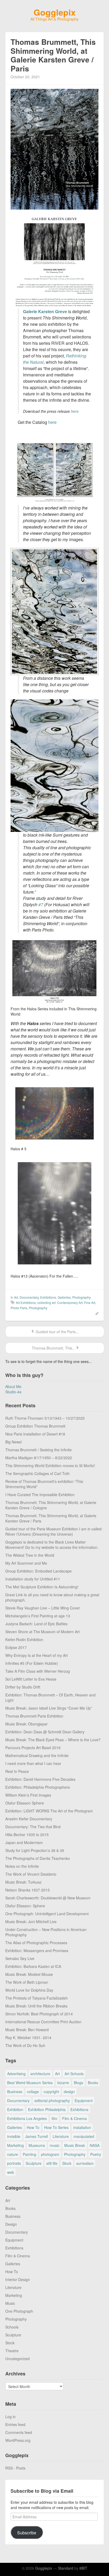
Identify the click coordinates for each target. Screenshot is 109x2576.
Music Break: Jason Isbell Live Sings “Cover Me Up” (49, 1708)
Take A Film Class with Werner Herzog (38, 1671)
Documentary (29, 1297)
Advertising (16, 2074)
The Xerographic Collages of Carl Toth (37, 1473)
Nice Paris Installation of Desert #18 (35, 1434)
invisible (14, 2136)
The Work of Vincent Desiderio (31, 1874)
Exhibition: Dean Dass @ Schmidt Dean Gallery (45, 1732)
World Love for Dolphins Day (29, 1990)
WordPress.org (18, 2440)
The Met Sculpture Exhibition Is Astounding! (42, 1587)
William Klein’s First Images (28, 1795)
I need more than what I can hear (33, 1763)
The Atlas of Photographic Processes (36, 1943)
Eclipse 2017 (16, 1647)
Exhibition (15, 2109)
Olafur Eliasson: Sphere (25, 1906)
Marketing (15, 2145)
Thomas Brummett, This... (53, 1348)
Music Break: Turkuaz (23, 1882)
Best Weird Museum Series (30, 2083)
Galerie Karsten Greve (45, 311)
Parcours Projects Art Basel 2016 (33, 1748)
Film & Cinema (74, 2118)
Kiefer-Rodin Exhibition (24, 1639)
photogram (50, 2154)
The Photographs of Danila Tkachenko (38, 1858)
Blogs (78, 2083)
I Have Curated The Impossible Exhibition (40, 1495)
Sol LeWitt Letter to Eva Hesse (31, 1679)
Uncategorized (17, 2359)
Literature (61, 2136)
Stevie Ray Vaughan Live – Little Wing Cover (43, 1608)
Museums (37, 2145)
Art (16, 1297)
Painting (29, 2154)
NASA (95, 2145)
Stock (67, 2163)
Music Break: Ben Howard (27, 2030)
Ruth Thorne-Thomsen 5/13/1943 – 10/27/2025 (45, 1418)
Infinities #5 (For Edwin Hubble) (32, 1663)
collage (33, 2092)
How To (33, 2127)
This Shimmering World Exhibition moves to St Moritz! (50, 1466)
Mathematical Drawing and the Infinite (37, 1755)
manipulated (84, 2136)
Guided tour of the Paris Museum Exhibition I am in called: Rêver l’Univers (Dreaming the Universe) (54, 1531)
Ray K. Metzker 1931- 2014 (28, 2037)
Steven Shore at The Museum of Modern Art (42, 1632)
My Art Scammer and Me (26, 1563)
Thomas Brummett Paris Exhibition (34, 1716)
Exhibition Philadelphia (47, 2109)
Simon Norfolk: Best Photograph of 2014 (39, 2014)
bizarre (63, 2083)
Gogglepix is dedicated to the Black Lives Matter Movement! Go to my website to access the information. (52, 1545)
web (11, 2172)
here (74, 411)
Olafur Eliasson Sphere (25, 1803)
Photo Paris (19, 1308)
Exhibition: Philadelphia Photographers (38, 1787)
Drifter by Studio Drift (23, 1687)
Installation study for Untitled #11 (33, 1579)
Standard (66, 2568)
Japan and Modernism (24, 1842)
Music (10, 2303)
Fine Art (90, 1302)
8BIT (83, 2568)
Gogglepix (55, 12)
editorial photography (52, 2100)
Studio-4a (13, 1392)
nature (13, 2154)
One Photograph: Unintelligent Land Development (47, 1914)
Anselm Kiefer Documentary (29, 1819)
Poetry (96, 2154)
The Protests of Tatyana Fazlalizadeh (37, 1998)
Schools (12, 2327)
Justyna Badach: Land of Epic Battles (36, 1624)
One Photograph (19, 2311)
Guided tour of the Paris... (57, 1332)
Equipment (84, 2100)
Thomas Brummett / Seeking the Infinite (38, 1450)
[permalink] (95, 1313)
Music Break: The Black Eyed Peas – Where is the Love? (53, 1740)
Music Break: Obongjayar (26, 1724)
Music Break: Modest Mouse (29, 1974)
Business (15, 2092)
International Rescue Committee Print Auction (43, 2022)
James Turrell (37, 2136)
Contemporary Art (70, 1302)
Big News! (14, 1442)
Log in (10, 2417)
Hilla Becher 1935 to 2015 (27, 1835)
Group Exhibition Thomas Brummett (35, 1426)
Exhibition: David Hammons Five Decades (40, 1779)
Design (11, 2224)
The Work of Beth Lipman (27, 1982)
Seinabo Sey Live (20, 1958)
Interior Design (18, 2279)
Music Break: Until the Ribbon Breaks (36, 2006)
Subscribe (27, 2533)
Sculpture (34, 2163)
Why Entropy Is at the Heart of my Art (37, 1655)
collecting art (46, 1302)
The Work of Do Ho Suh (25, 2045)
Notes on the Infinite (22, 1866)
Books (93, 2083)
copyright (51, 2092)
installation (82, 2127)
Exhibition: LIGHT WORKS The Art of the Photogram (49, 1811)
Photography (81, 1297)
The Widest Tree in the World (30, 1555)
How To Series (56, 2127)
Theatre (12, 2351)
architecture (40, 2074)
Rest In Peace (17, 1771)
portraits (14, 2163)
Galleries (64, 1297)
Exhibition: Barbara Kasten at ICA (33, 1966)
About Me (13, 1386)
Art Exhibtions (26, 1302)
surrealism (85, 2163)
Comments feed (19, 2432)
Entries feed (15, 2424)
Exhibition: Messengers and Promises (37, 1951)
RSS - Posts (15, 2468)
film (54, 2118)
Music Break (75, 2145)
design (69, 2092)
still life (52, 2163)
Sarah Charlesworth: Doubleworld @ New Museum (48, 1898)
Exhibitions (48, 1297)
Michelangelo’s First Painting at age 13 (38, 1616)
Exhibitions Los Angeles (27, 2118)
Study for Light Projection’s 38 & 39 (35, 1850)
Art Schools (74, 2074)
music (55, 2145)
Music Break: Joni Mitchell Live (31, 1922)
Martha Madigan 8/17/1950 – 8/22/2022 (39, 1458)
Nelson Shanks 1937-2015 (28, 1890)
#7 (41, 904)
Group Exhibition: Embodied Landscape (38, 1571)
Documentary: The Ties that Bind (33, 1827)
